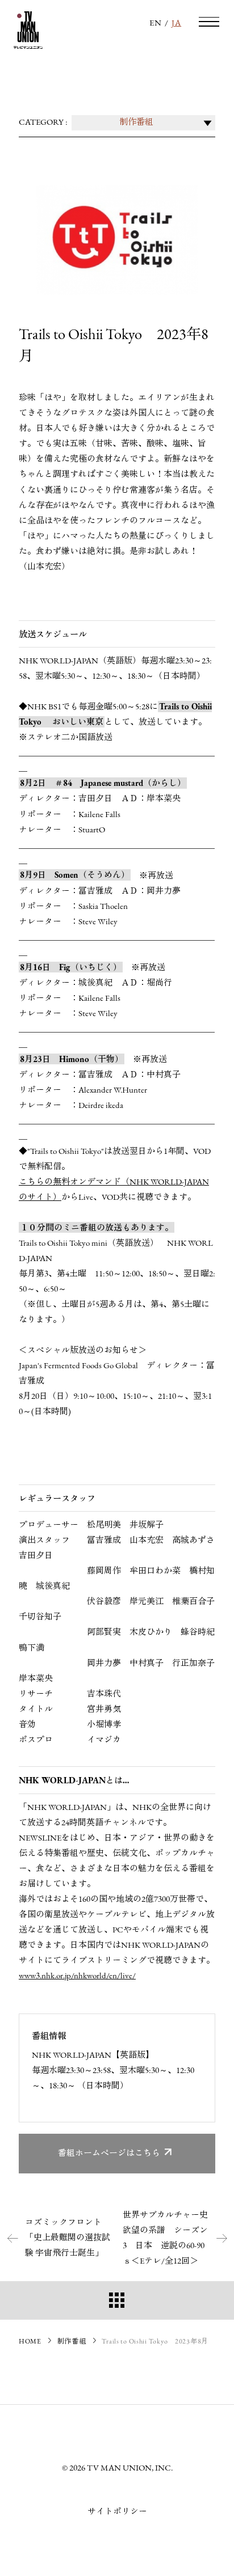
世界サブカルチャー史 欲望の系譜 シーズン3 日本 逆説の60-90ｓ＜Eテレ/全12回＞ (165, 2239)
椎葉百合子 (193, 1602)
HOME (30, 2342)
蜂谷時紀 (198, 1633)
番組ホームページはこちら (109, 2154)
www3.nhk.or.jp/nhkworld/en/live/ (77, 1976)
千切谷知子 (40, 1617)
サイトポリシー (117, 2512)
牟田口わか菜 (155, 1572)
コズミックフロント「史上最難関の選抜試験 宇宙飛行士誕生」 (68, 2238)
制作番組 (72, 2342)
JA (176, 24)
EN (156, 24)
